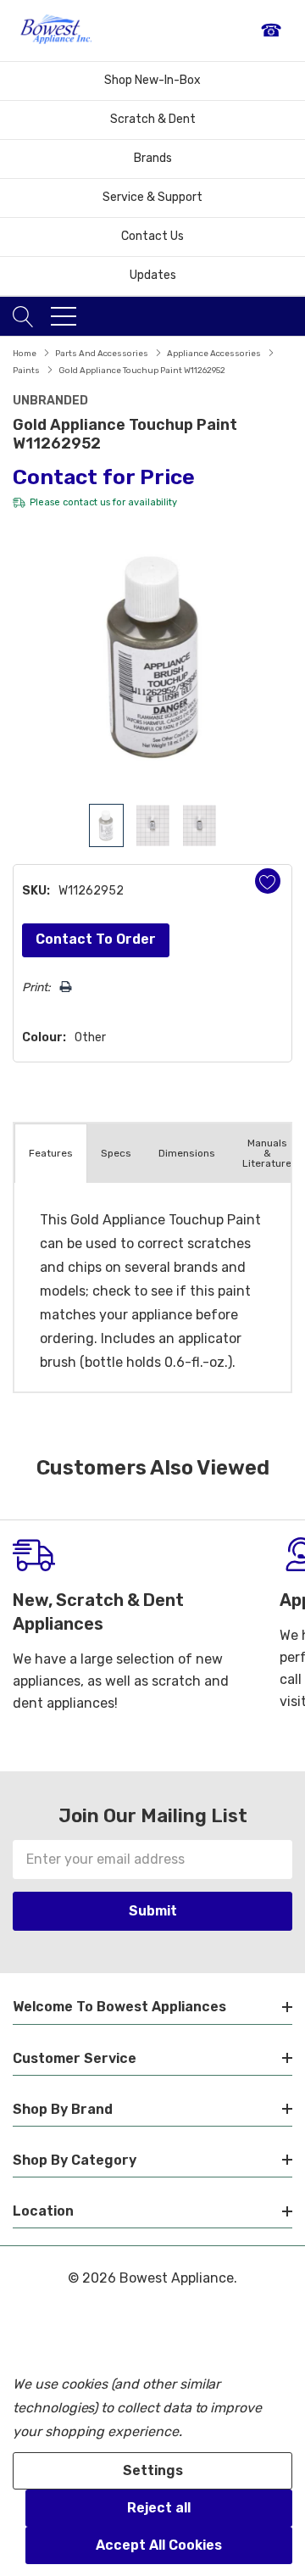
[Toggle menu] (64, 316)
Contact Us (152, 236)
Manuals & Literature (267, 1153)
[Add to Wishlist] (268, 881)
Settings (153, 2470)
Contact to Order (96, 939)
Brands (153, 158)
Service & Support (152, 197)
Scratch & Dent (153, 119)
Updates (153, 275)
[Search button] (23, 316)
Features (51, 1153)
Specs (116, 1153)
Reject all (159, 2508)
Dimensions (187, 1153)
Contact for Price (104, 477)
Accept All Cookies (159, 2545)
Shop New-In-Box (152, 80)
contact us (86, 502)
